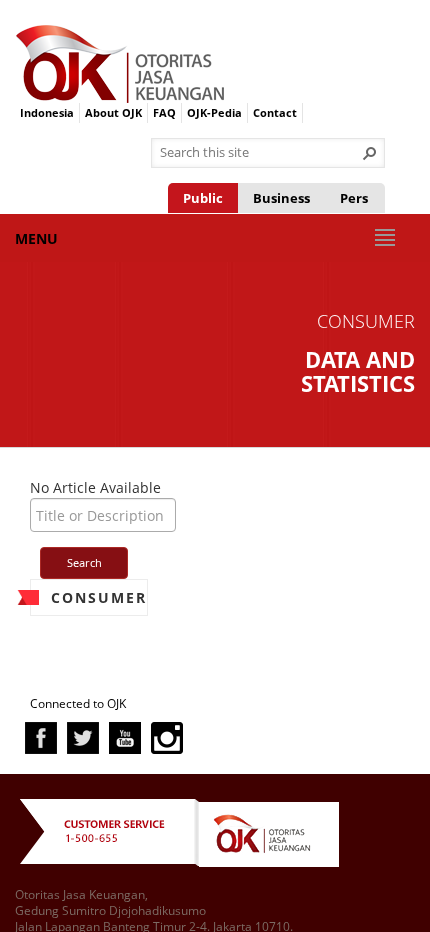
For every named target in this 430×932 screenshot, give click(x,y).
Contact (275, 112)
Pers (354, 198)
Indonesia (47, 112)
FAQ (164, 112)
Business (281, 198)
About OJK (113, 112)
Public (203, 198)
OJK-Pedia (214, 112)
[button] (370, 153)
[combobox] (260, 153)
